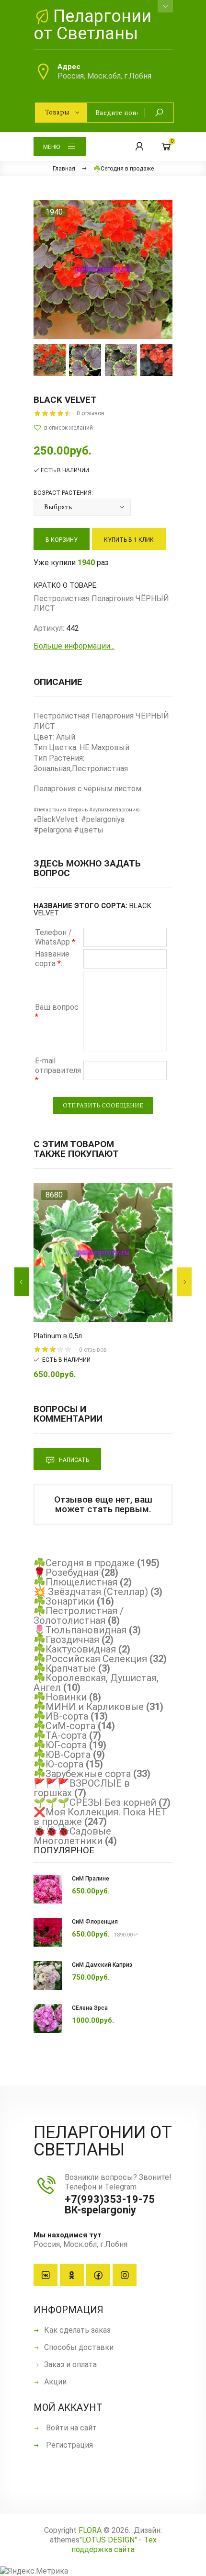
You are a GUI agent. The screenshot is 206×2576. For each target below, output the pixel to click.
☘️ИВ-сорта (61, 1716)
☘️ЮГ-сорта (60, 1745)
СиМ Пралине (91, 1879)
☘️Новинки (60, 1697)
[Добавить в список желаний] (103, 428)
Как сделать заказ (77, 2330)
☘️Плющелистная (75, 1582)
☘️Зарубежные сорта (82, 1774)
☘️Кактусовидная (75, 1649)
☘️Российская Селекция (90, 1659)
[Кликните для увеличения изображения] (103, 270)
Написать (73, 1460)
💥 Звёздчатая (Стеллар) (91, 1592)
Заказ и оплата (70, 2365)
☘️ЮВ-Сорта (62, 1755)
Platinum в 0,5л (58, 1336)
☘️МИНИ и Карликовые (89, 1707)
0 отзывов (91, 413)
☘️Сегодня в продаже (84, 1563)
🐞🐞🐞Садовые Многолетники (72, 1836)
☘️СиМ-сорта (64, 1726)
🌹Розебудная (66, 1573)
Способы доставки (79, 2347)
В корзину (62, 540)
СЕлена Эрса (90, 2008)
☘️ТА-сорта (60, 1735)
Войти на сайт (70, 2428)
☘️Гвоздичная (66, 1640)
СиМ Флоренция (95, 1922)
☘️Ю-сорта (58, 1764)
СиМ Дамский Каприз (102, 1965)
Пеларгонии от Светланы (92, 25)
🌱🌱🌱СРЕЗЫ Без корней (95, 1802)
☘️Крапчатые (65, 1668)
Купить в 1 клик (129, 540)
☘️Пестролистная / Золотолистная (79, 1616)
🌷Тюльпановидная (80, 1630)
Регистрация (69, 2445)
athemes (65, 2540)
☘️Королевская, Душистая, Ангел (96, 1683)
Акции (55, 2382)
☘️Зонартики (64, 1601)
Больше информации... (74, 646)
